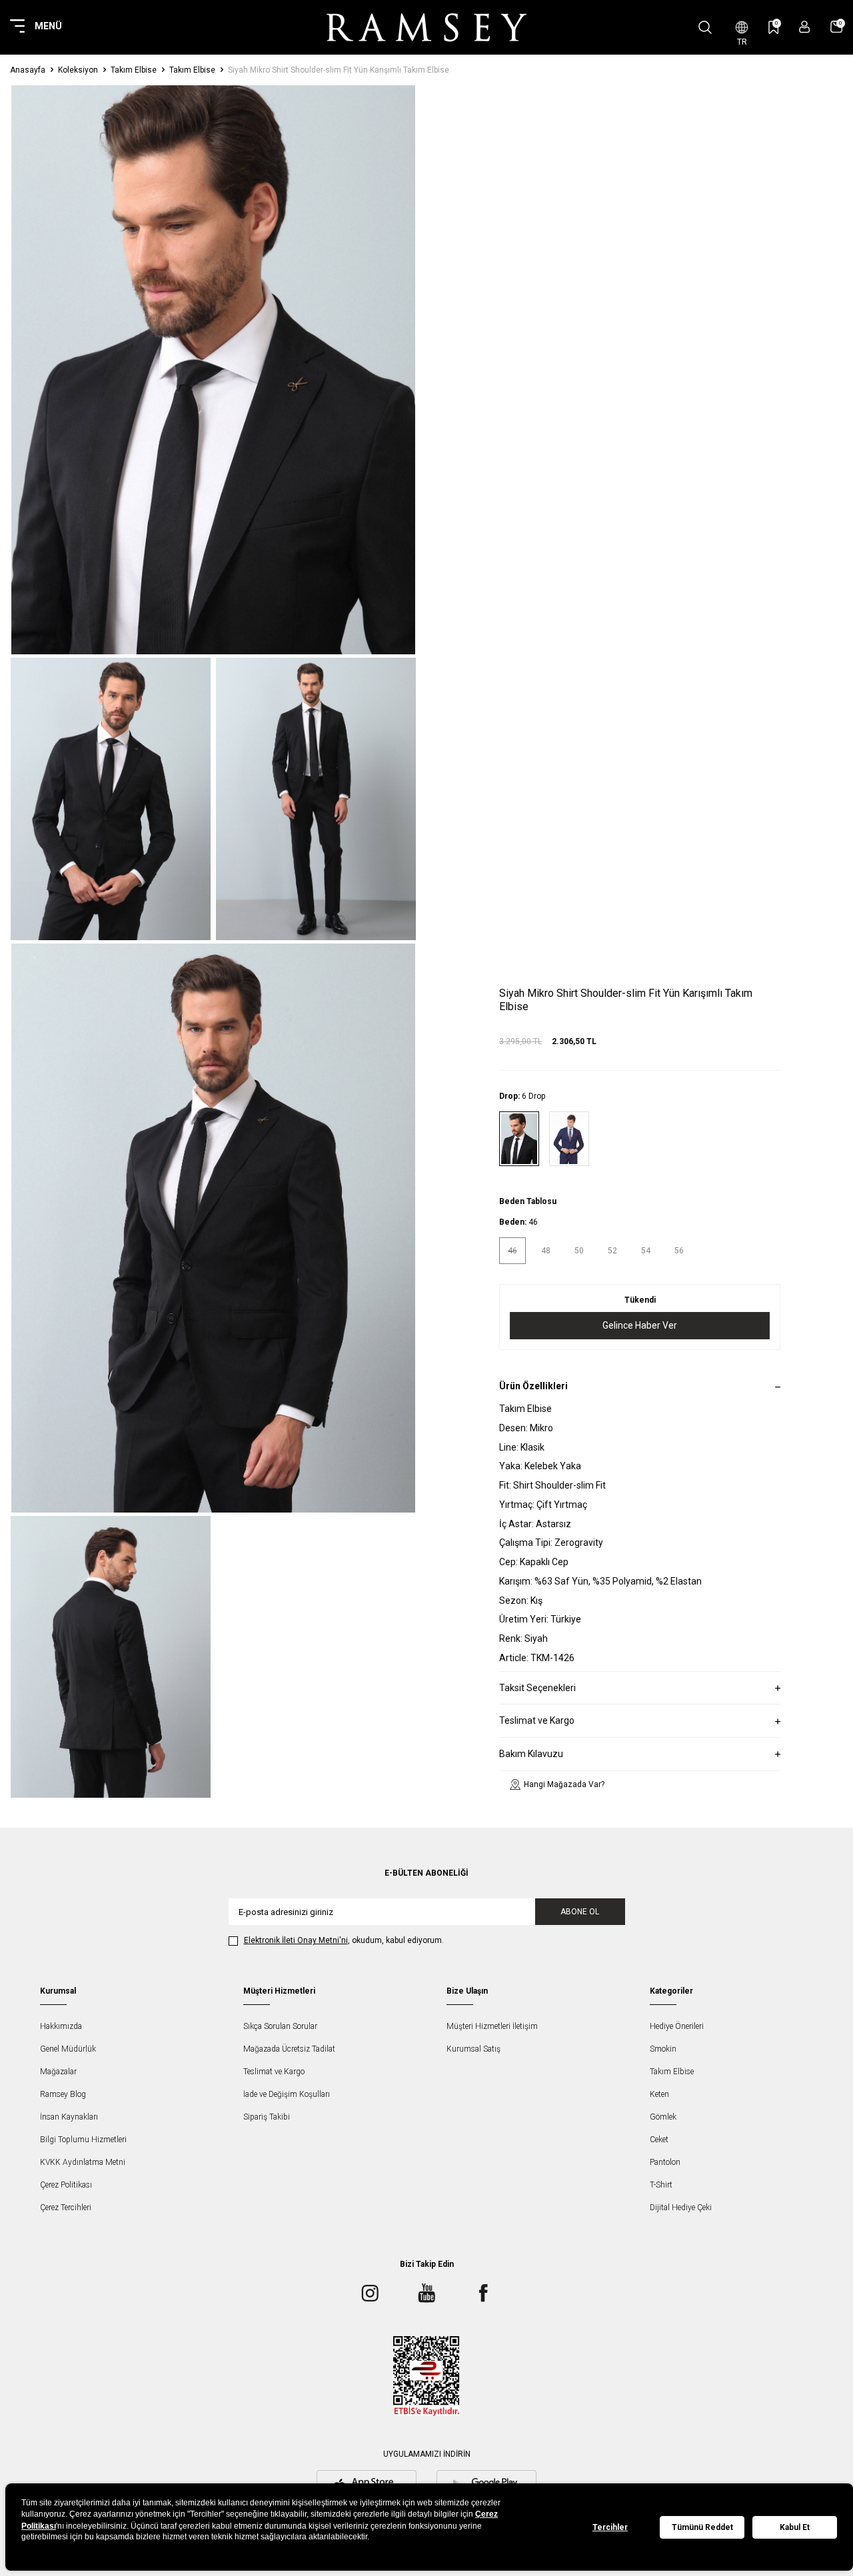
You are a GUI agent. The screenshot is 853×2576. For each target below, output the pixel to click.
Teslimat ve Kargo (274, 2072)
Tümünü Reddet (702, 2527)
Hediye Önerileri (677, 2026)
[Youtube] (426, 2293)
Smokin (663, 2049)
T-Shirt (661, 2185)
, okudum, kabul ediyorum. (344, 1940)
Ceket (659, 2140)
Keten (659, 2094)
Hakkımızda (61, 2026)
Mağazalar (58, 2072)
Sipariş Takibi (267, 2117)
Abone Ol (580, 1912)
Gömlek (663, 2117)
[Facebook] (483, 2293)
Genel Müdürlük (68, 2049)
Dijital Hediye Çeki (681, 2208)
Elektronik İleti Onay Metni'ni (296, 1940)
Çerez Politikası (66, 2185)
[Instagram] (370, 2293)
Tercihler (610, 2527)
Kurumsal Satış (473, 2049)
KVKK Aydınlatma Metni (83, 2162)
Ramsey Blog (63, 2094)
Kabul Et (795, 2527)
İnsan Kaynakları (69, 2117)
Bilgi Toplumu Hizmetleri (83, 2140)
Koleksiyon (78, 70)
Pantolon (665, 2162)
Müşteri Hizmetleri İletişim (492, 2026)
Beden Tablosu (528, 1201)
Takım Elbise (134, 70)
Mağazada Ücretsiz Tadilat (289, 2049)
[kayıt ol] (805, 27)
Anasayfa (28, 70)
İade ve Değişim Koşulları (287, 2094)
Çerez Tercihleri (66, 2208)
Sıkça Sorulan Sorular (280, 2026)
